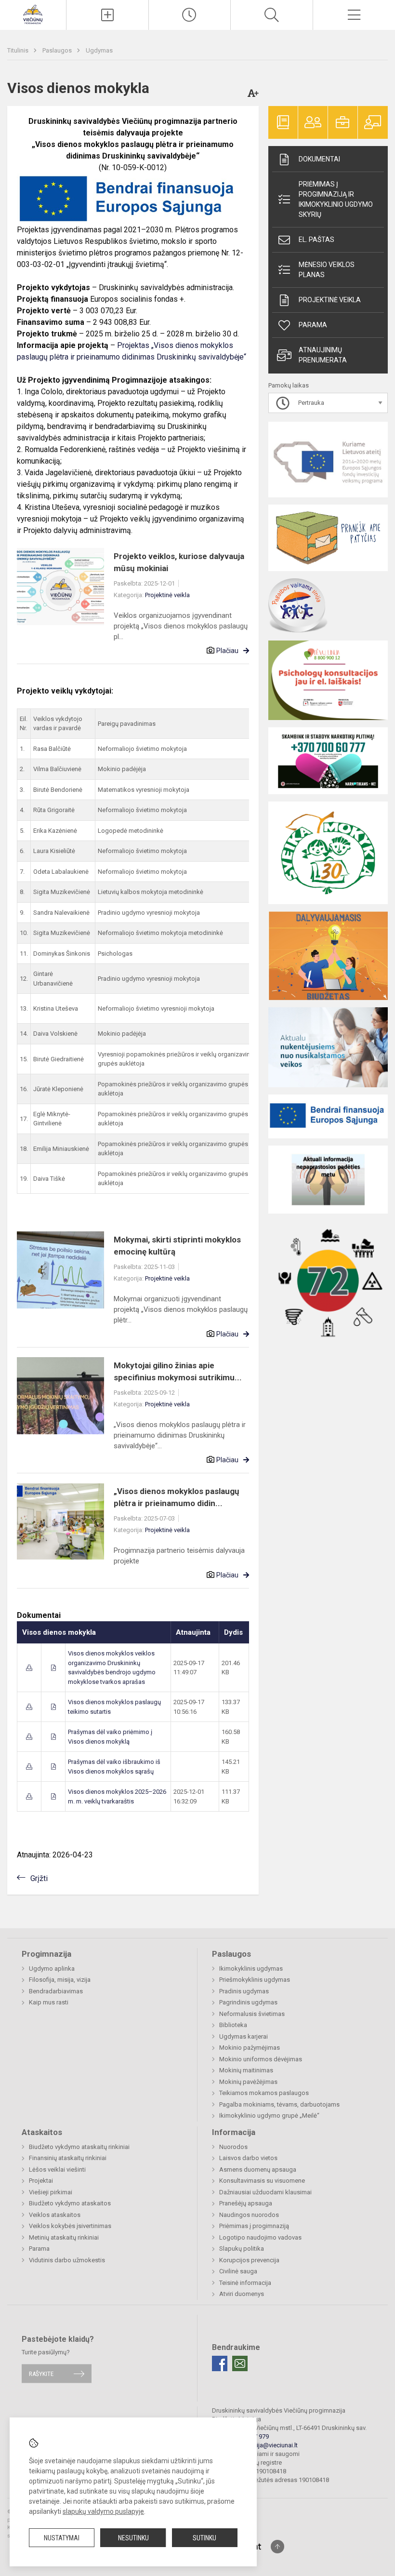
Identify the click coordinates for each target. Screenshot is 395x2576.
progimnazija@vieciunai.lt (262, 2445)
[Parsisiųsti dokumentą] (29, 1668)
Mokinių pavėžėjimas (248, 2082)
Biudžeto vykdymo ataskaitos (70, 2203)
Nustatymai (62, 2538)
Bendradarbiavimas (56, 1991)
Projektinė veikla (167, 595)
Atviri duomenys (242, 2294)
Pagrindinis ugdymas (248, 2002)
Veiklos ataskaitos (55, 2215)
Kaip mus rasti (49, 2002)
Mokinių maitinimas (246, 2070)
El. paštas (316, 240)
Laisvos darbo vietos (248, 2158)
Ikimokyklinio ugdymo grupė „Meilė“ (269, 2116)
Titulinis (19, 50)
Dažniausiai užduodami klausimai (265, 2192)
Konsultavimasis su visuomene (262, 2181)
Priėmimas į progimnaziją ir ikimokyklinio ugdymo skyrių (336, 199)
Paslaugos (58, 50)
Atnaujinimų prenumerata (323, 355)
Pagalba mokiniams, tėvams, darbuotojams (279, 2104)
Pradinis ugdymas (244, 1991)
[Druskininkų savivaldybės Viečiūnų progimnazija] (33, 14)
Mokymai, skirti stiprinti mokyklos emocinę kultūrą (177, 1246)
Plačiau (227, 651)
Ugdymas (99, 50)
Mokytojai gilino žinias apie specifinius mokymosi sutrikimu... (178, 1372)
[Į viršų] (277, 2547)
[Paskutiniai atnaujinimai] (190, 15)
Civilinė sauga (238, 2271)
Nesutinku (133, 2538)
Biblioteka (233, 2025)
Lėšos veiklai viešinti (57, 2169)
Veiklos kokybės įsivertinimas (70, 2226)
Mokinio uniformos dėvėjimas (261, 2059)
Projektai (41, 2181)
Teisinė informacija (245, 2283)
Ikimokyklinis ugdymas (251, 1969)
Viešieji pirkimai (51, 2192)
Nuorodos (233, 2147)
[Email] (240, 2363)
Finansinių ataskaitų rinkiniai (68, 2158)
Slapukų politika (242, 2249)
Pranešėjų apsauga (246, 2203)
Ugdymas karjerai (244, 2036)
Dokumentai (319, 159)
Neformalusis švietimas (252, 2014)
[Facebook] (220, 2363)
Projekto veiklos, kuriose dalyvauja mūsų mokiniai (179, 562)
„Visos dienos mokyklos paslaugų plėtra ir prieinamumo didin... (177, 1497)
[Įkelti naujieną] (107, 15)
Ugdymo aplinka (52, 1969)
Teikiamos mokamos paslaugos (264, 2093)
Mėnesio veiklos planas (327, 270)
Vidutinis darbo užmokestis (67, 2260)
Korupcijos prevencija (249, 2260)
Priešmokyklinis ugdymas (255, 1980)
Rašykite (41, 2373)
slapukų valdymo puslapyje (103, 2511)
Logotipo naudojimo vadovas (260, 2237)
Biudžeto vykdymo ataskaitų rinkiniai (79, 2147)
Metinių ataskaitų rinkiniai (64, 2237)
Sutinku (204, 2538)
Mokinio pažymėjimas (250, 2048)
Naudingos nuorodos (249, 2215)
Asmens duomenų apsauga (258, 2169)
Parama (313, 325)
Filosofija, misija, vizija (60, 1980)
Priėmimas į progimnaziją (254, 2226)
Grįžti (39, 1878)
